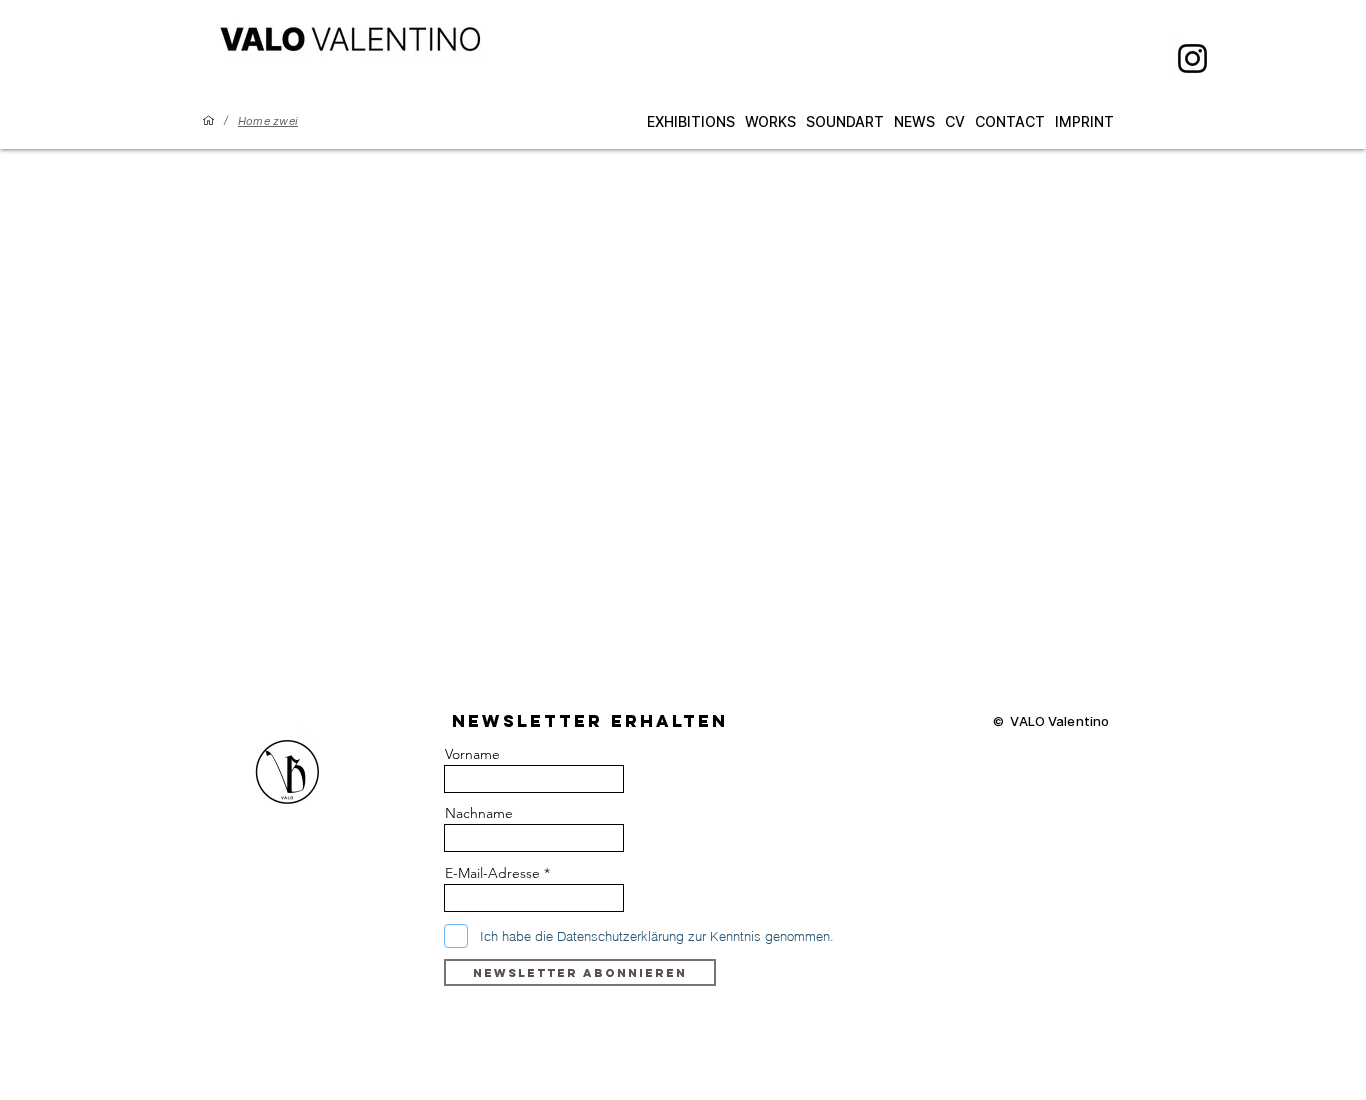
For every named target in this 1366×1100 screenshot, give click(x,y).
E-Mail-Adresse (492, 873)
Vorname (472, 754)
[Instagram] (1192, 58)
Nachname (479, 813)
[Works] (208, 120)
